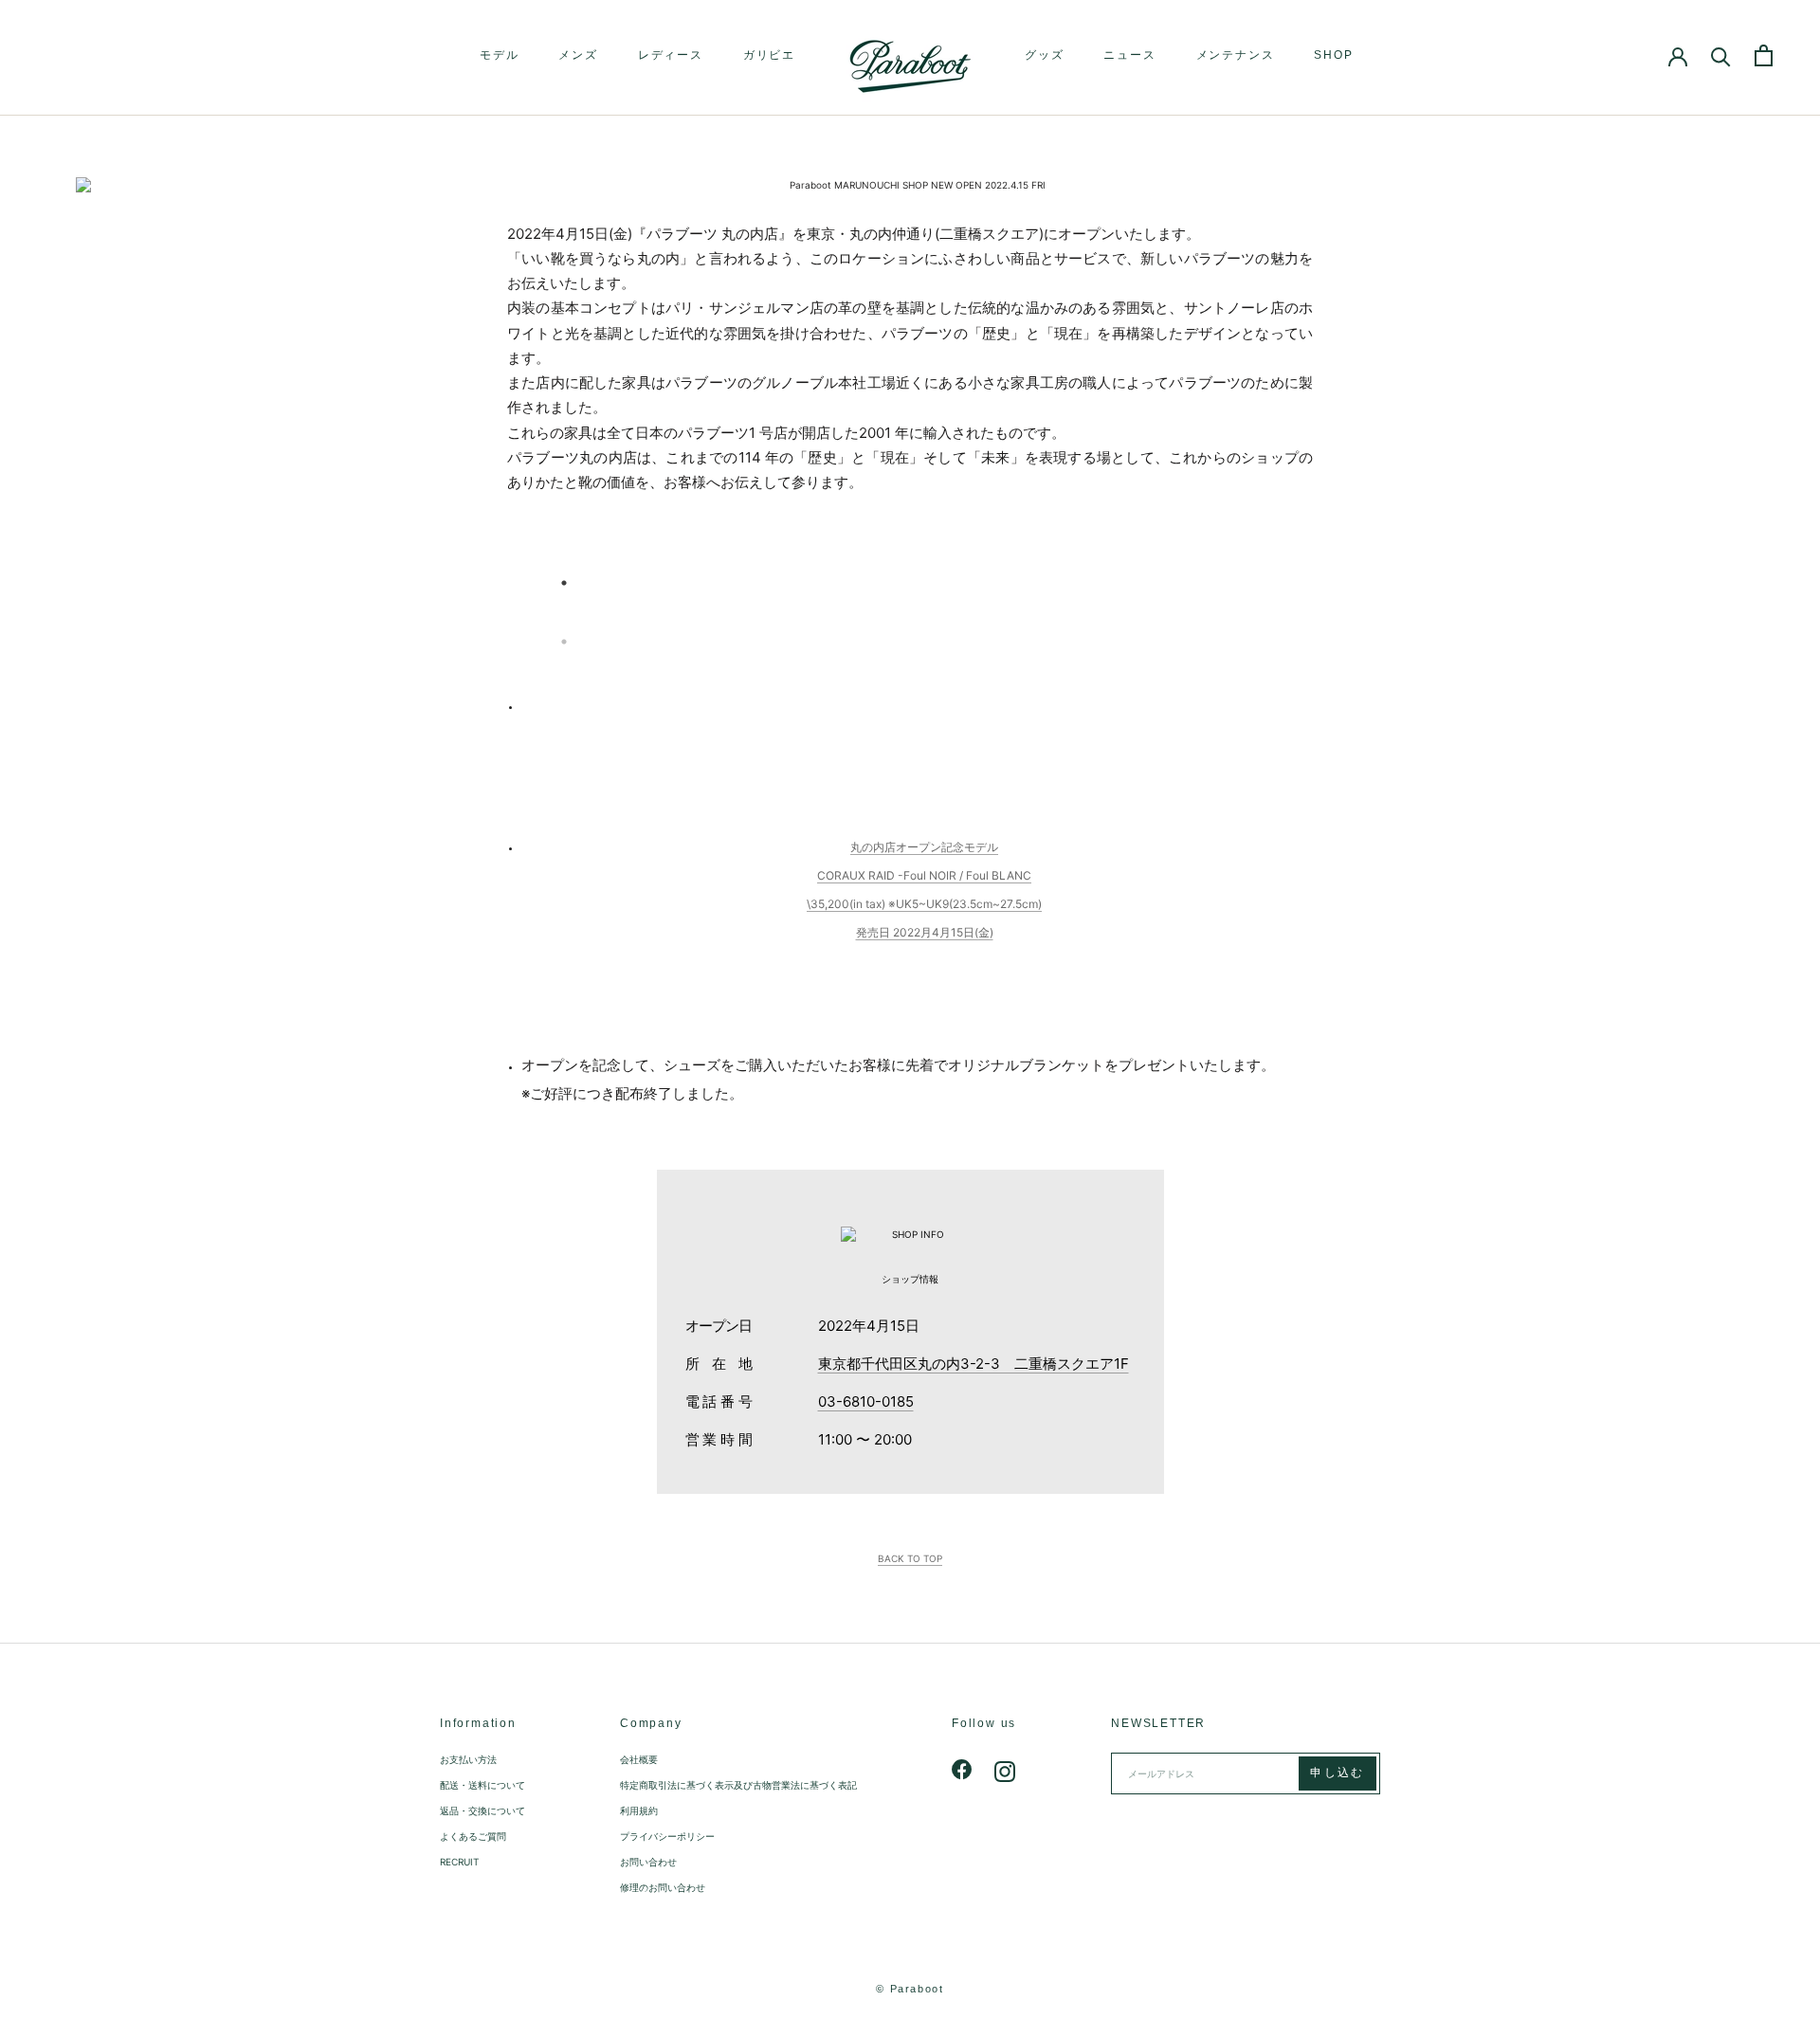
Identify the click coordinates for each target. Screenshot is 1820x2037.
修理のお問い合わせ (663, 1887)
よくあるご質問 (473, 1836)
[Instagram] (1005, 1770)
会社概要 (639, 1759)
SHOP (1333, 55)
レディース (671, 55)
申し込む (1338, 1773)
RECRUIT (459, 1862)
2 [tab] (564, 642)
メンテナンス (1236, 55)
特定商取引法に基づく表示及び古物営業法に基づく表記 (738, 1785)
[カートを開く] (1764, 55)
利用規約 (639, 1810)
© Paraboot (910, 1989)
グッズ (1044, 55)
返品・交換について (482, 1810)
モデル (499, 55)
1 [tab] (564, 583)
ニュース (1129, 55)
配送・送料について (482, 1785)
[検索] (1721, 55)
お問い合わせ (648, 1862)
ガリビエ (769, 55)
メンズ (578, 55)
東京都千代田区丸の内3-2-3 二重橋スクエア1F (974, 1364)
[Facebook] (962, 1770)
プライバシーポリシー (667, 1836)
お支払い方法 (468, 1759)
